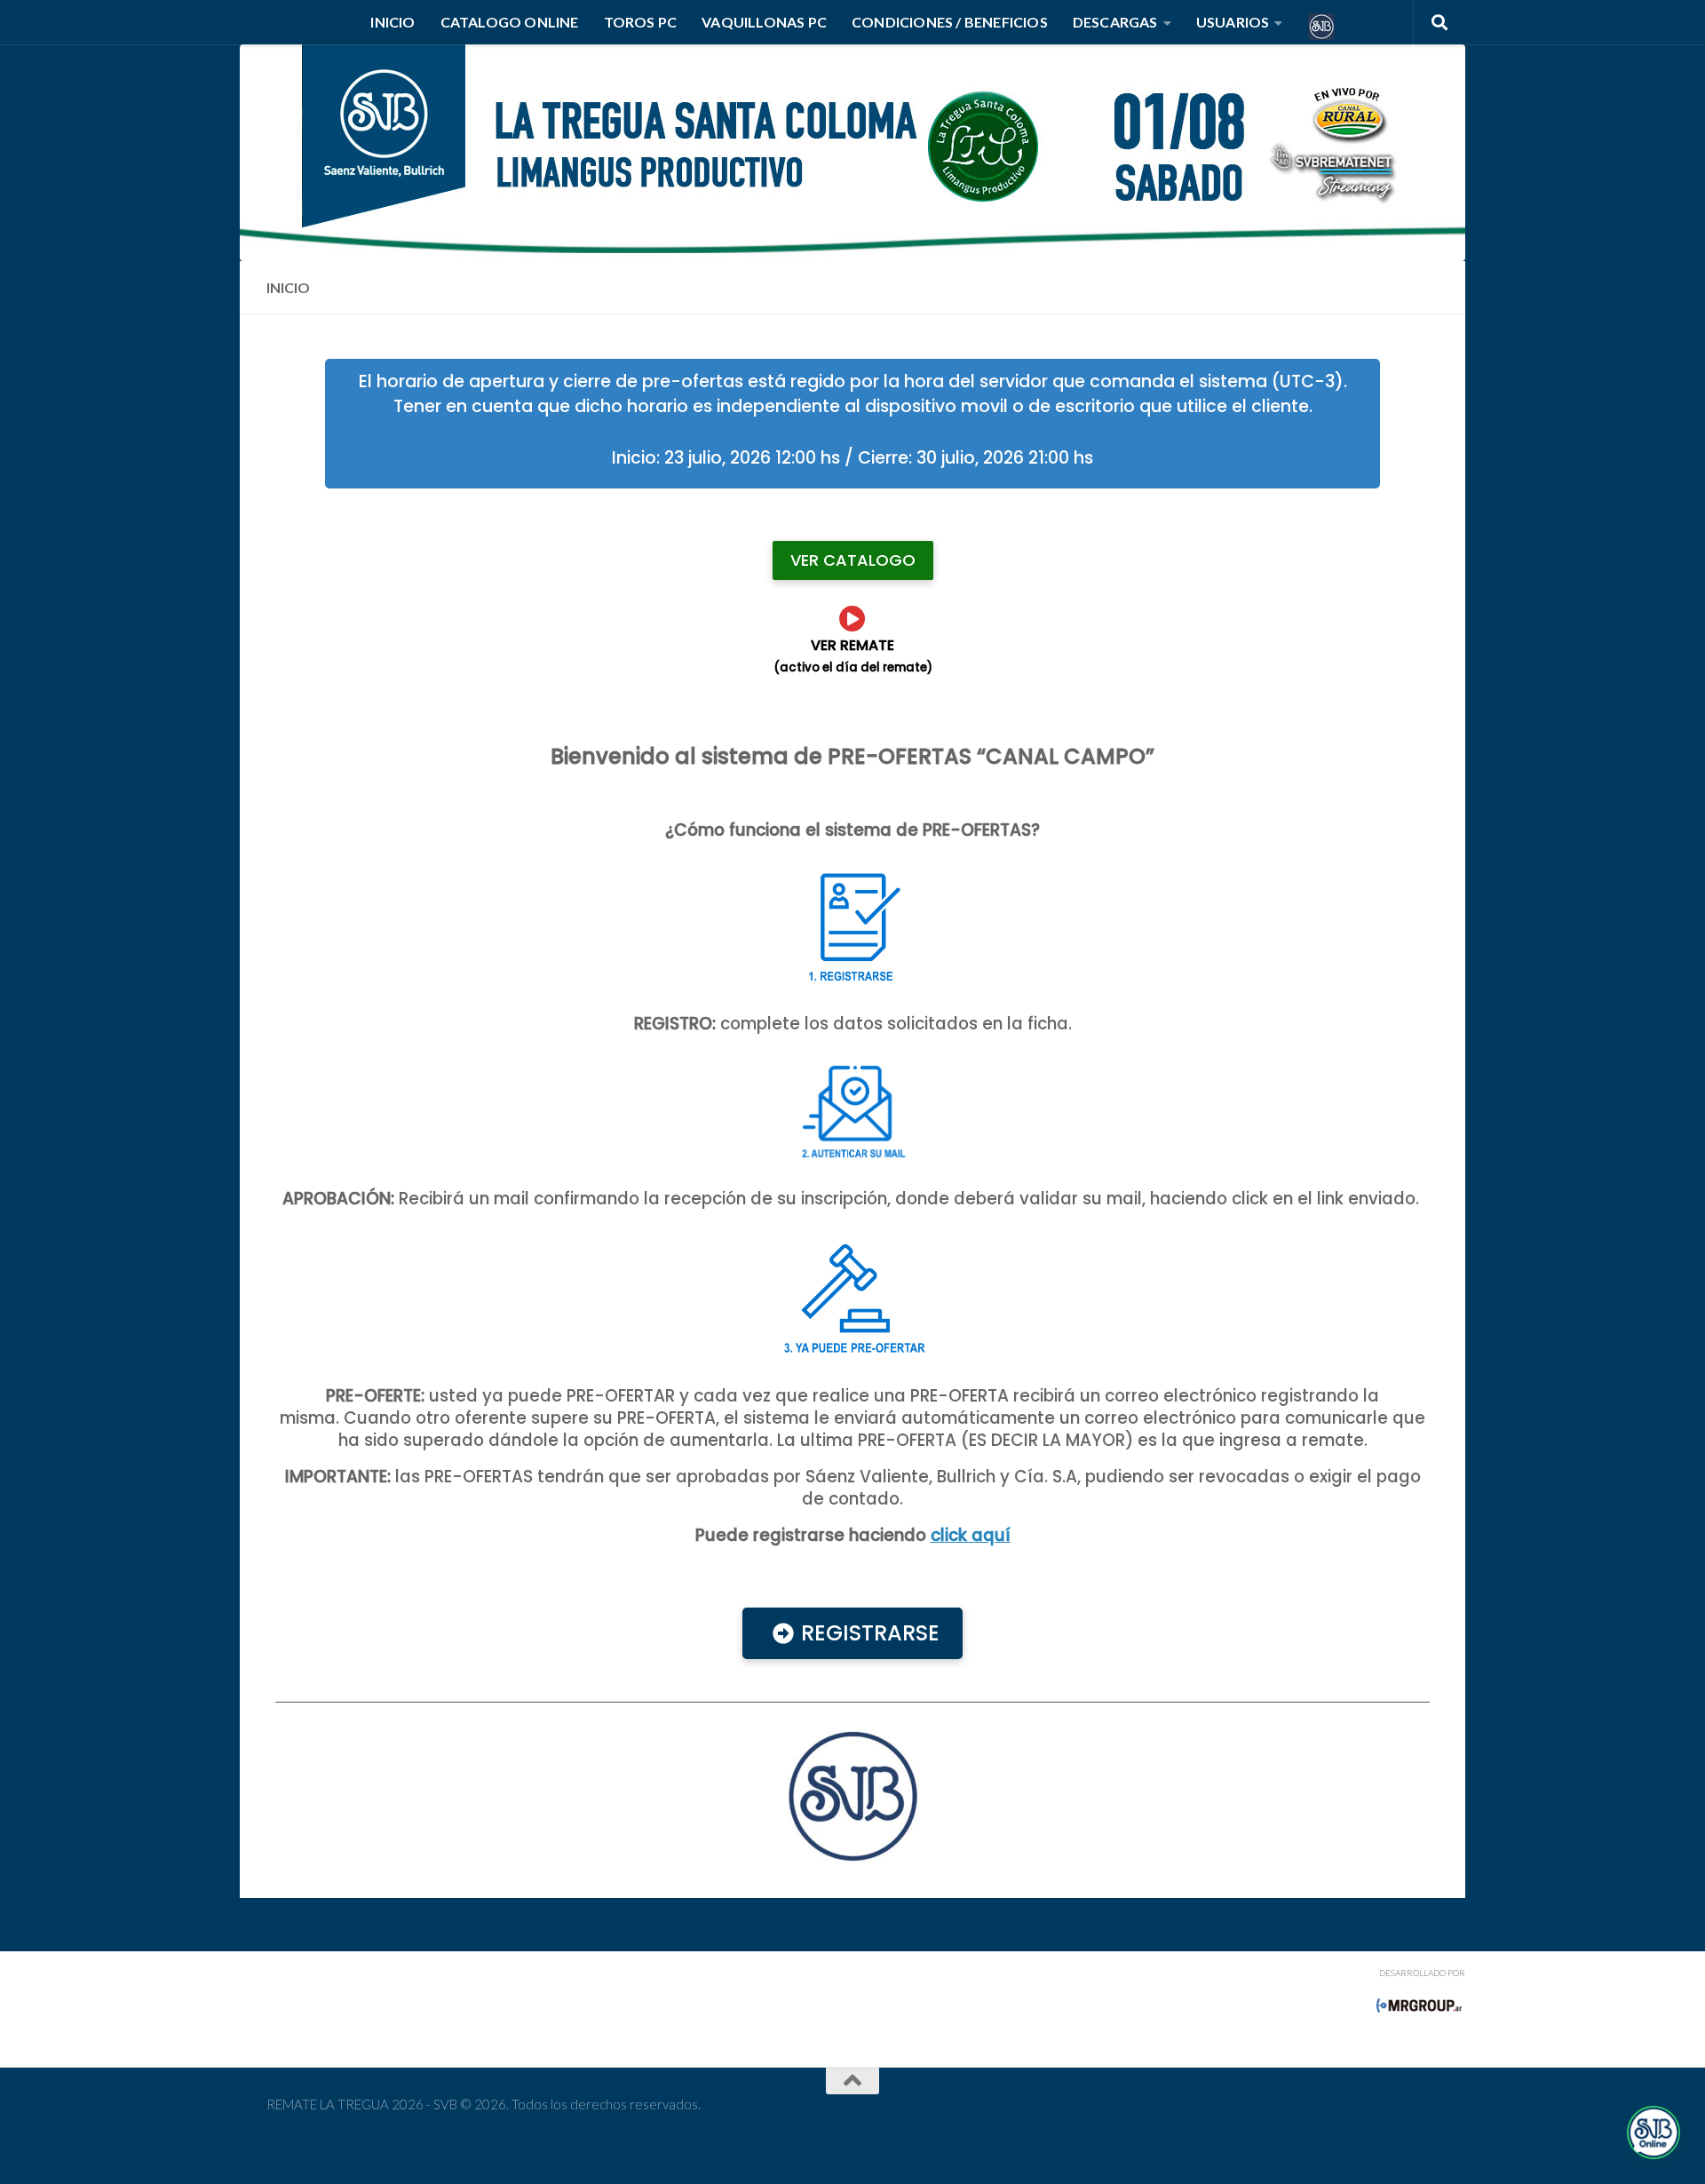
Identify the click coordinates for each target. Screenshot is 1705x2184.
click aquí (971, 1535)
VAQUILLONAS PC (764, 22)
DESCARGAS (1115, 22)
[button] (1653, 2132)
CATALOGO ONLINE (510, 22)
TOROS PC (641, 22)
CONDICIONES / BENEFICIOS (950, 22)
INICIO (393, 22)
